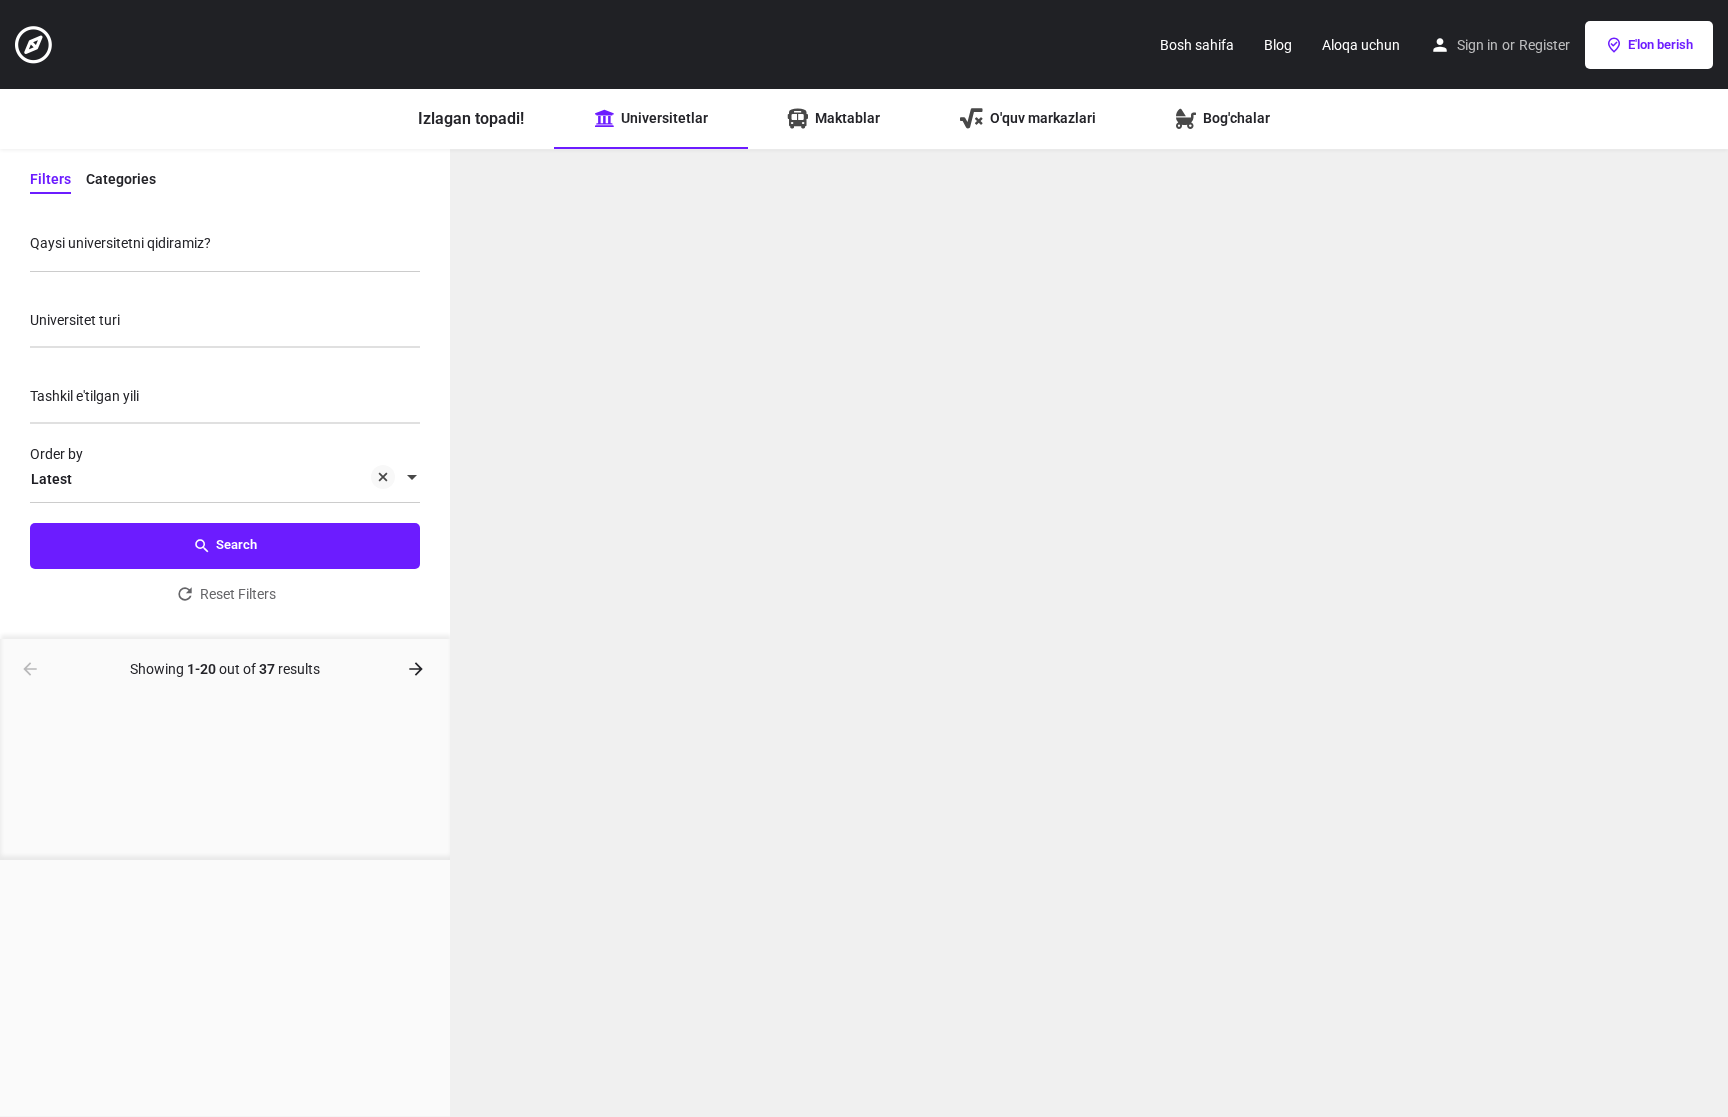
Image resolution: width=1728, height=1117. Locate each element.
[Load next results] (418, 669)
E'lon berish (1660, 44)
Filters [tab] (50, 179)
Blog (1278, 45)
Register (1544, 45)
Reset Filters (238, 594)
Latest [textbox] (51, 479)
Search (236, 544)
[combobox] (225, 325)
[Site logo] (36, 43)
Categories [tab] (121, 179)
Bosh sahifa (1197, 45)
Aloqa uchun (1361, 45)
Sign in (1477, 45)
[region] (1089, 633)
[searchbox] (222, 322)
